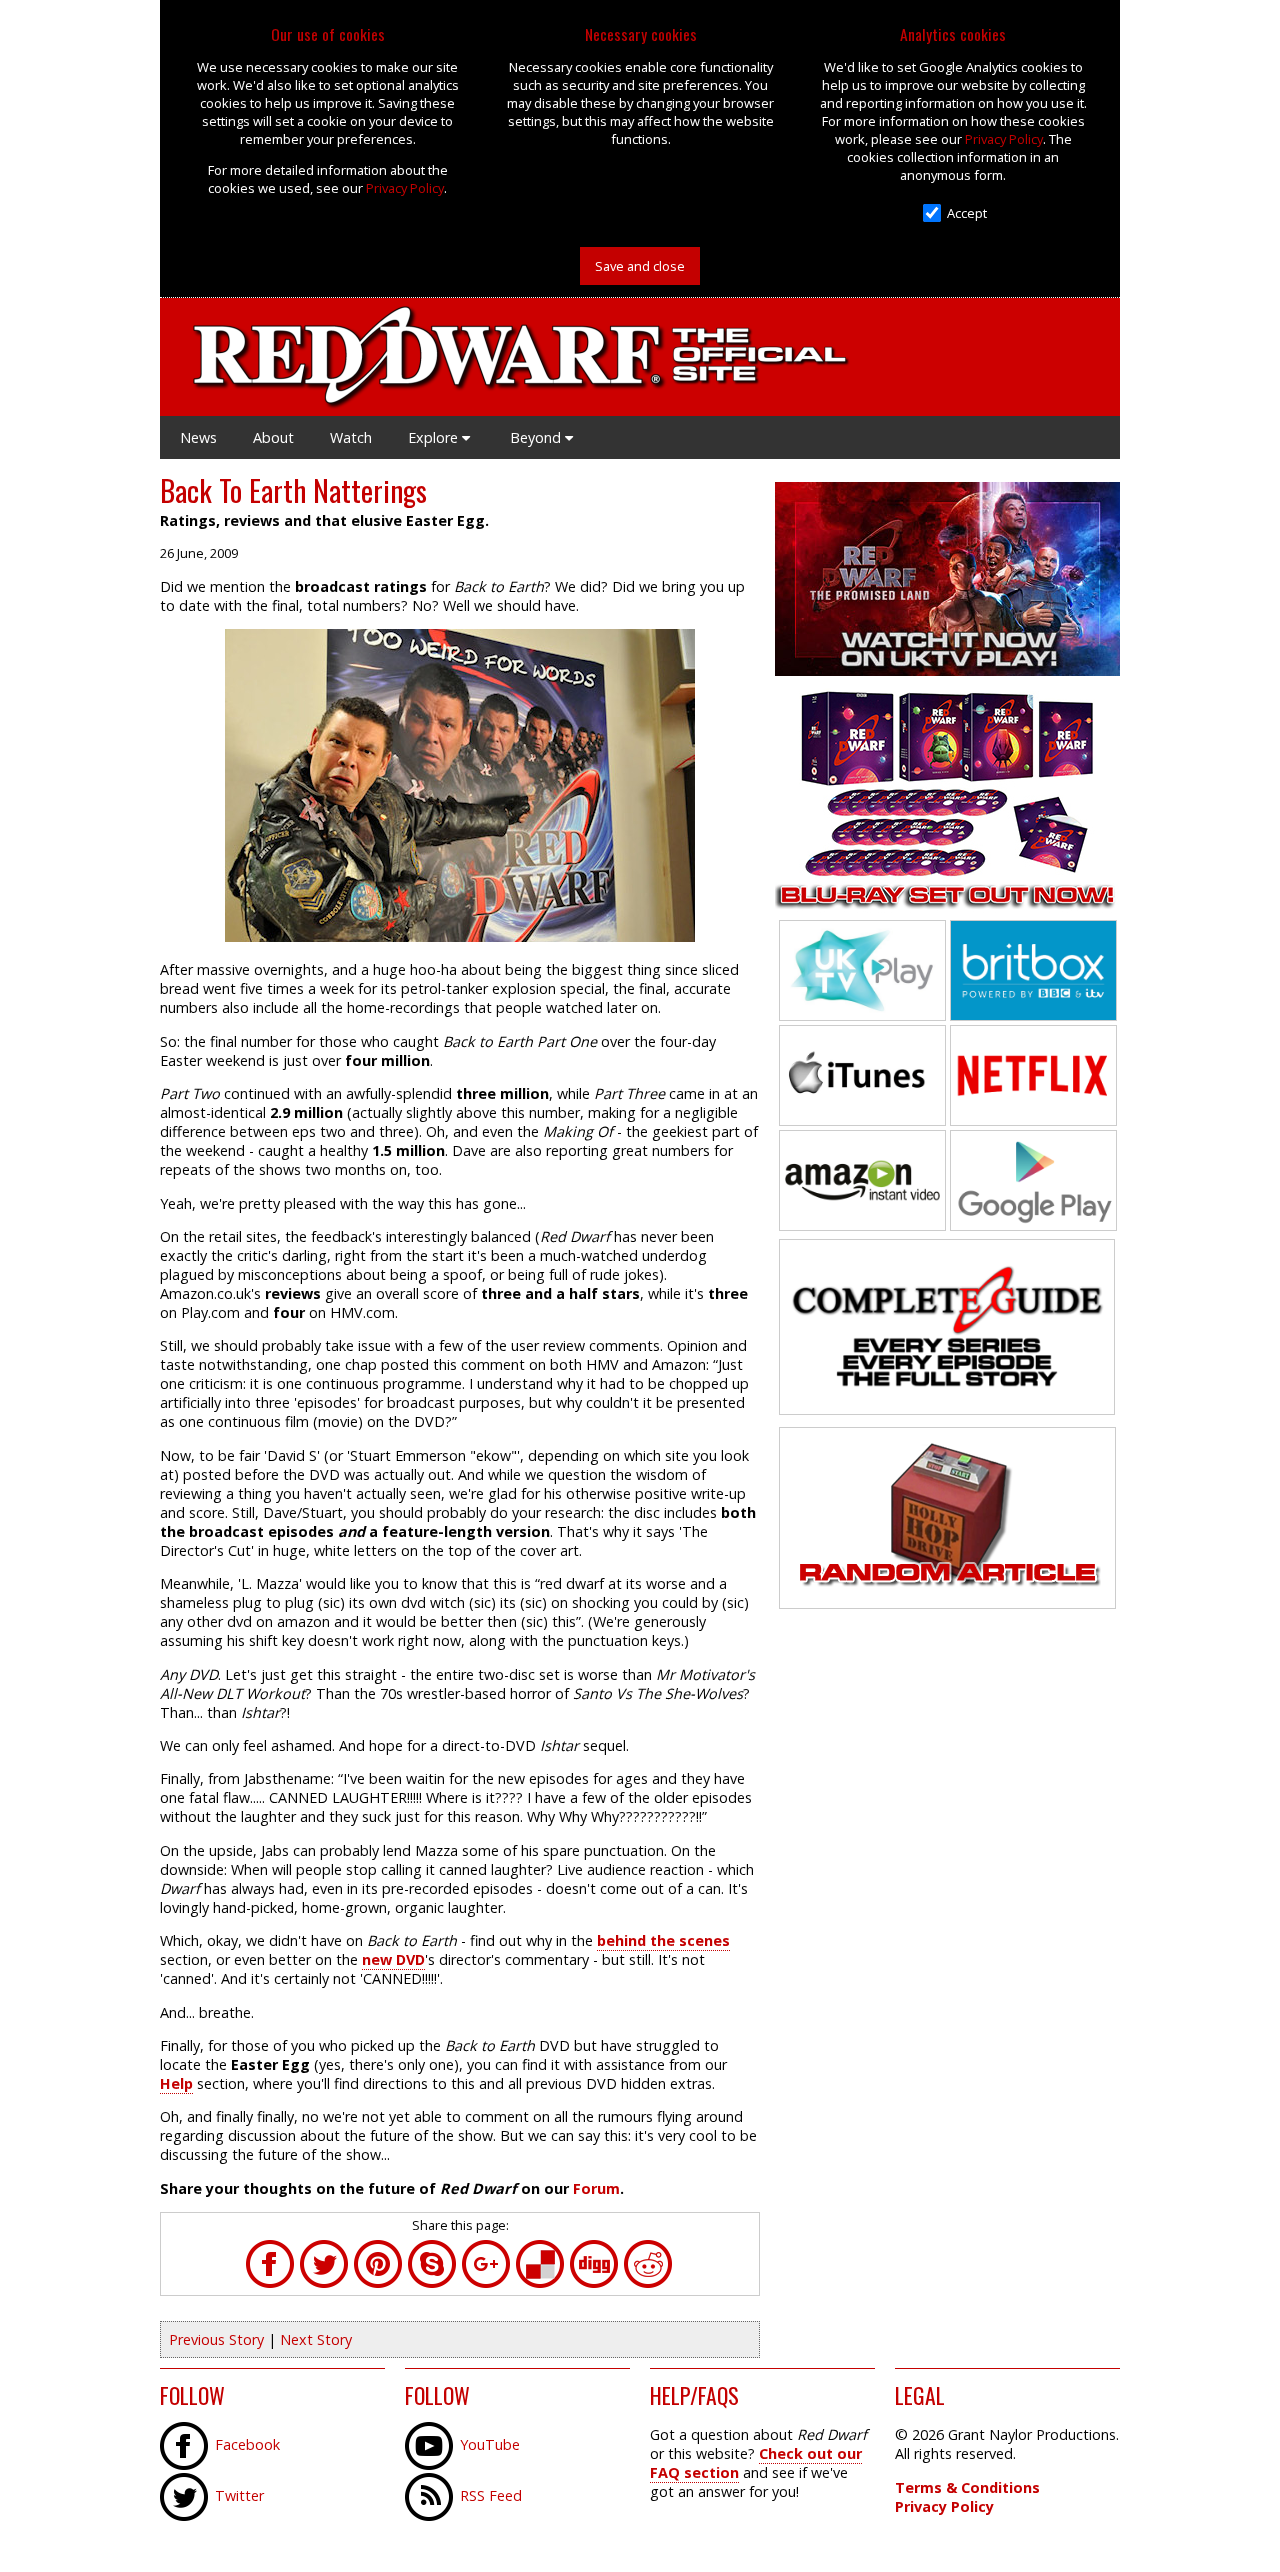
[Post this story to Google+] (486, 2283)
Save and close (640, 266)
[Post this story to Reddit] (648, 2283)
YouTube (490, 2444)
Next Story (316, 2339)
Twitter (239, 2495)
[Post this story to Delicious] (540, 2283)
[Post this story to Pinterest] (378, 2283)
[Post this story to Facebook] (270, 2283)
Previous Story (216, 2339)
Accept (967, 213)
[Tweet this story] (324, 2283)
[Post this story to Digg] (594, 2283)
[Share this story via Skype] (432, 2283)
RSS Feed (491, 2495)
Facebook (247, 2444)
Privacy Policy (405, 188)
